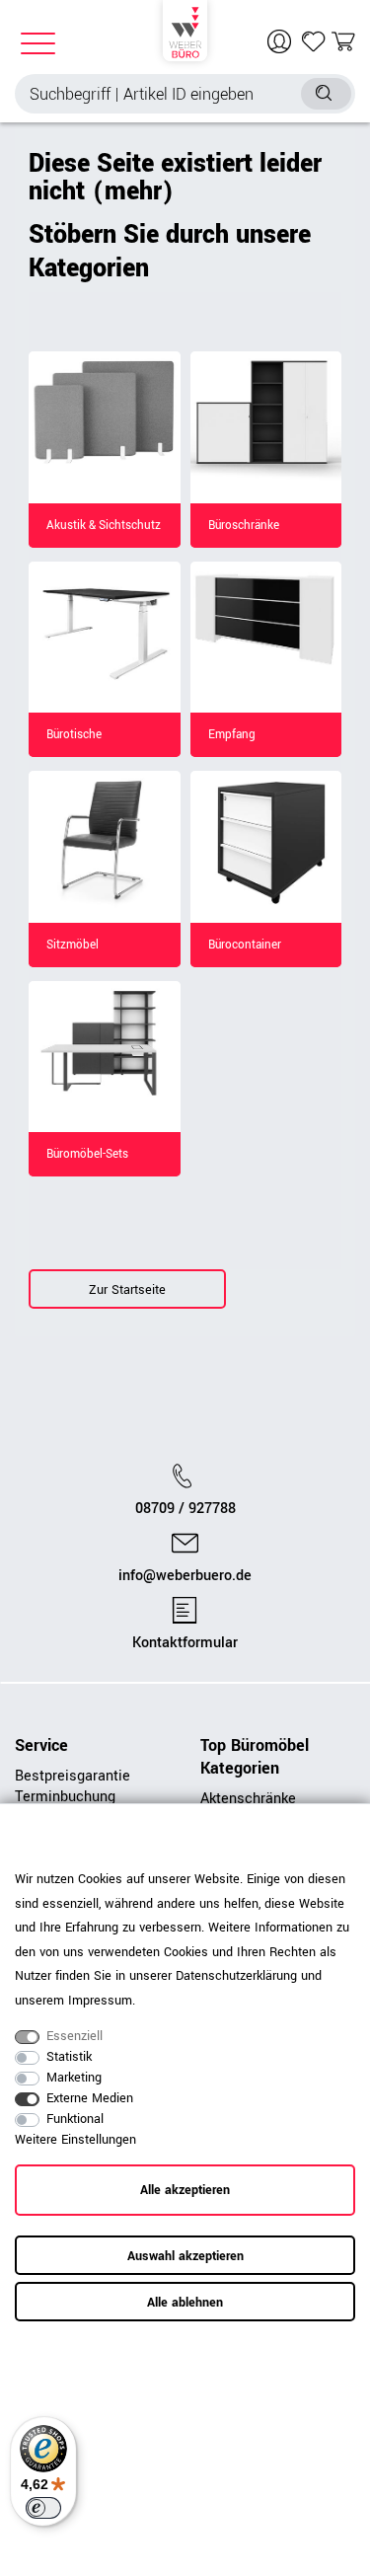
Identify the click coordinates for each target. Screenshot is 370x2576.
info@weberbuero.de (185, 1576)
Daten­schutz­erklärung (236, 1976)
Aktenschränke (248, 1799)
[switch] (43, 2508)
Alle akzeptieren (185, 2190)
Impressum (100, 2001)
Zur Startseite (127, 1290)
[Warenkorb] (343, 41)
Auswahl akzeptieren (185, 2256)
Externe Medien (90, 2098)
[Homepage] (185, 30)
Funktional (75, 2119)
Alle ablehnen (185, 2303)
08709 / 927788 (185, 1509)
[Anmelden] (282, 41)
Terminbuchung (65, 1797)
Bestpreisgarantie (73, 1776)
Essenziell (74, 2036)
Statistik (69, 2057)
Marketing (74, 2078)
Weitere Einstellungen (75, 2140)
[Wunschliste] (314, 41)
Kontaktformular (185, 1643)
